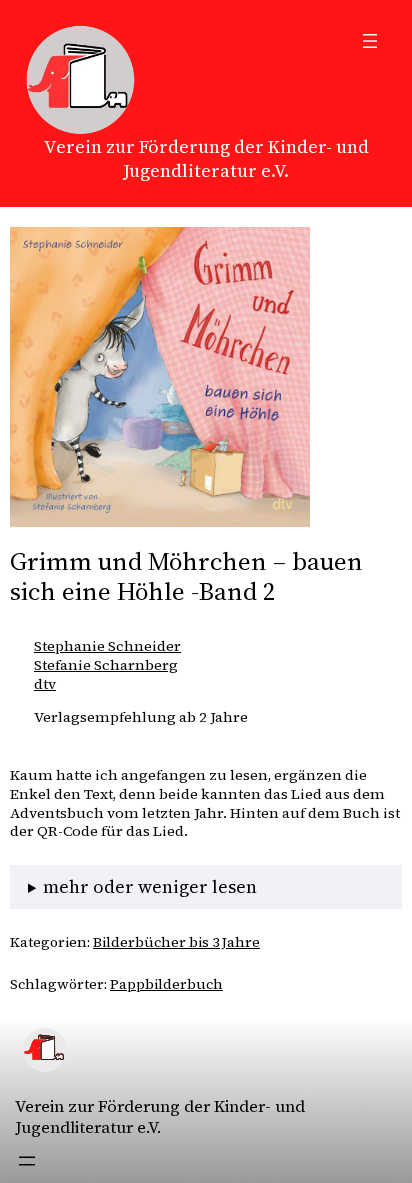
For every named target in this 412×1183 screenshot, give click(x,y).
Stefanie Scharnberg (106, 665)
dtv (45, 684)
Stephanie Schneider (107, 646)
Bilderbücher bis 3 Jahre (176, 942)
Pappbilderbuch (166, 984)
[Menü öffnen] (370, 41)
